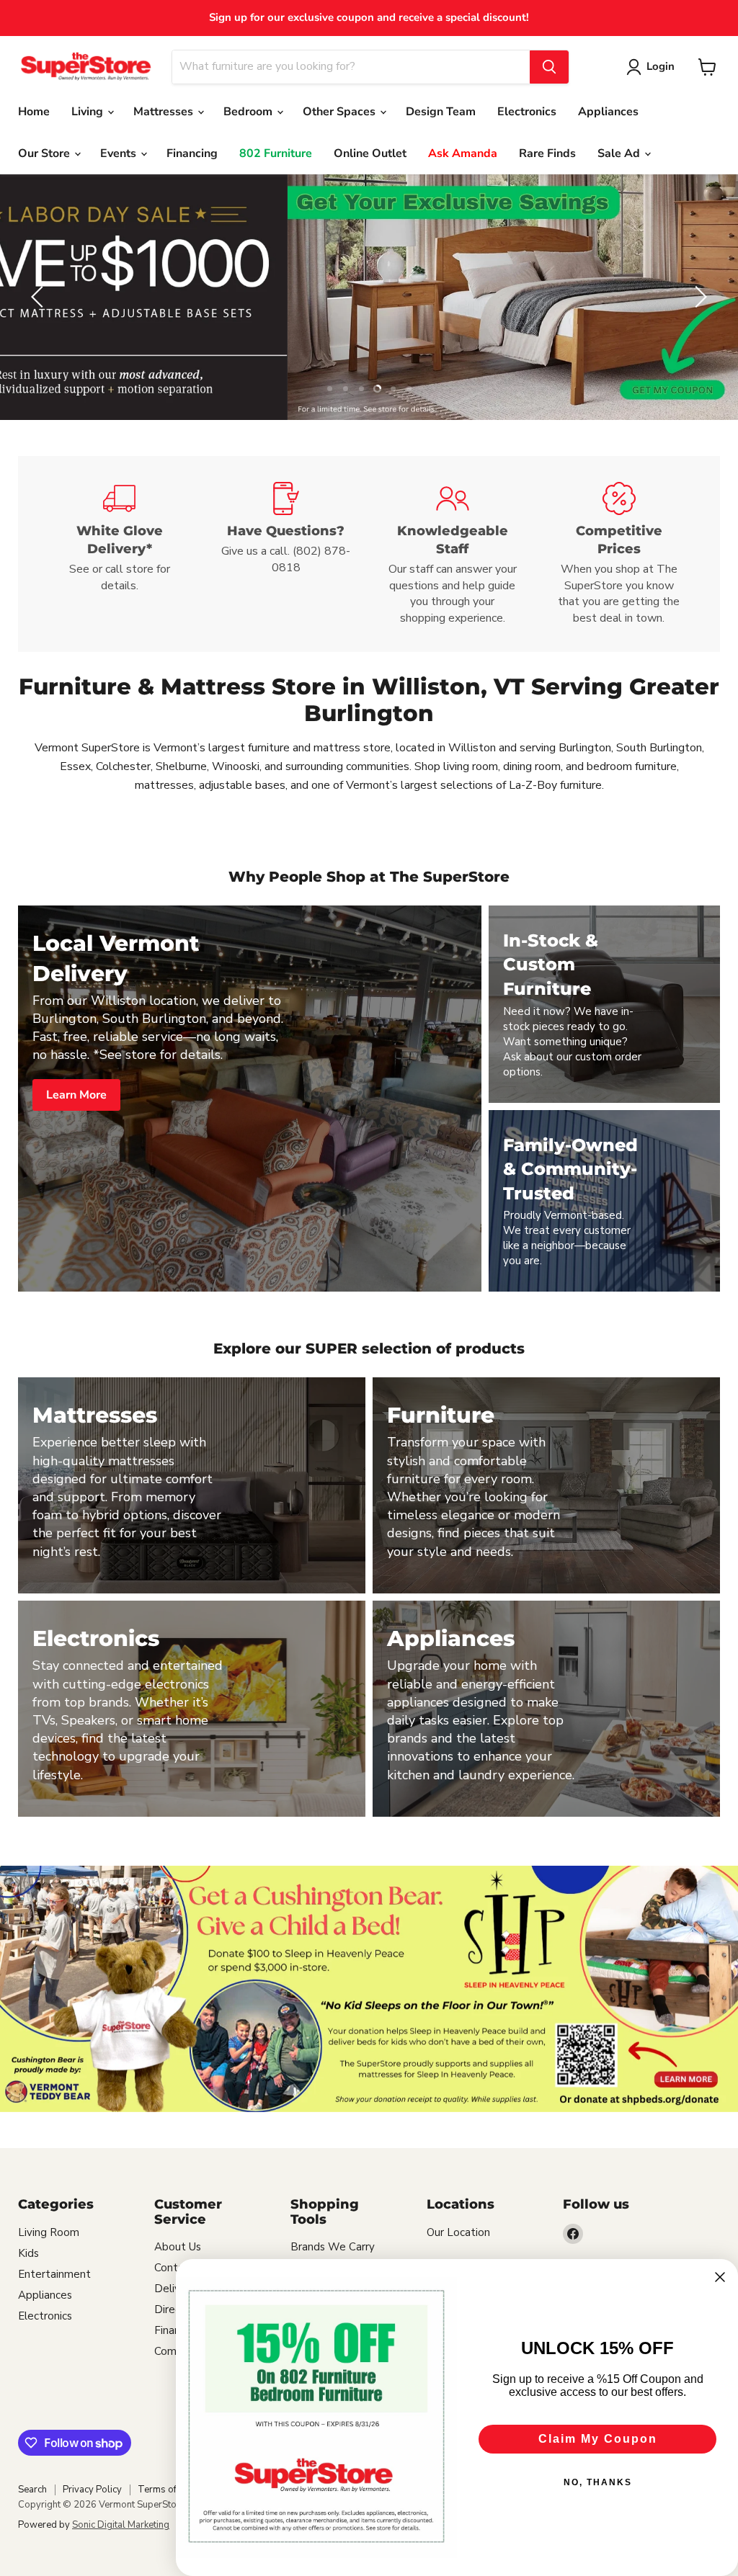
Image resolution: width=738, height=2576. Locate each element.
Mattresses (165, 112)
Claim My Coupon (598, 2439)
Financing (192, 153)
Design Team (441, 112)
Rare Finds (547, 153)
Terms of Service (174, 2490)
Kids (28, 2253)
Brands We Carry (333, 2247)
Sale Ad (620, 153)
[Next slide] (698, 297)
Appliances (608, 112)
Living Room (49, 2232)
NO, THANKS (598, 2482)
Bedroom (249, 112)
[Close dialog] (720, 2277)
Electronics (527, 112)
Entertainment (54, 2274)
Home (34, 112)
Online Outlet (370, 153)
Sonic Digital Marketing (121, 2525)
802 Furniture (276, 153)
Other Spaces (341, 112)
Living (89, 112)
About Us (178, 2247)
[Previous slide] (40, 297)
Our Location (458, 2232)
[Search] (549, 67)
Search (32, 2490)
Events (120, 153)
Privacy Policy (92, 2490)
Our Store (45, 153)
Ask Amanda (463, 153)
